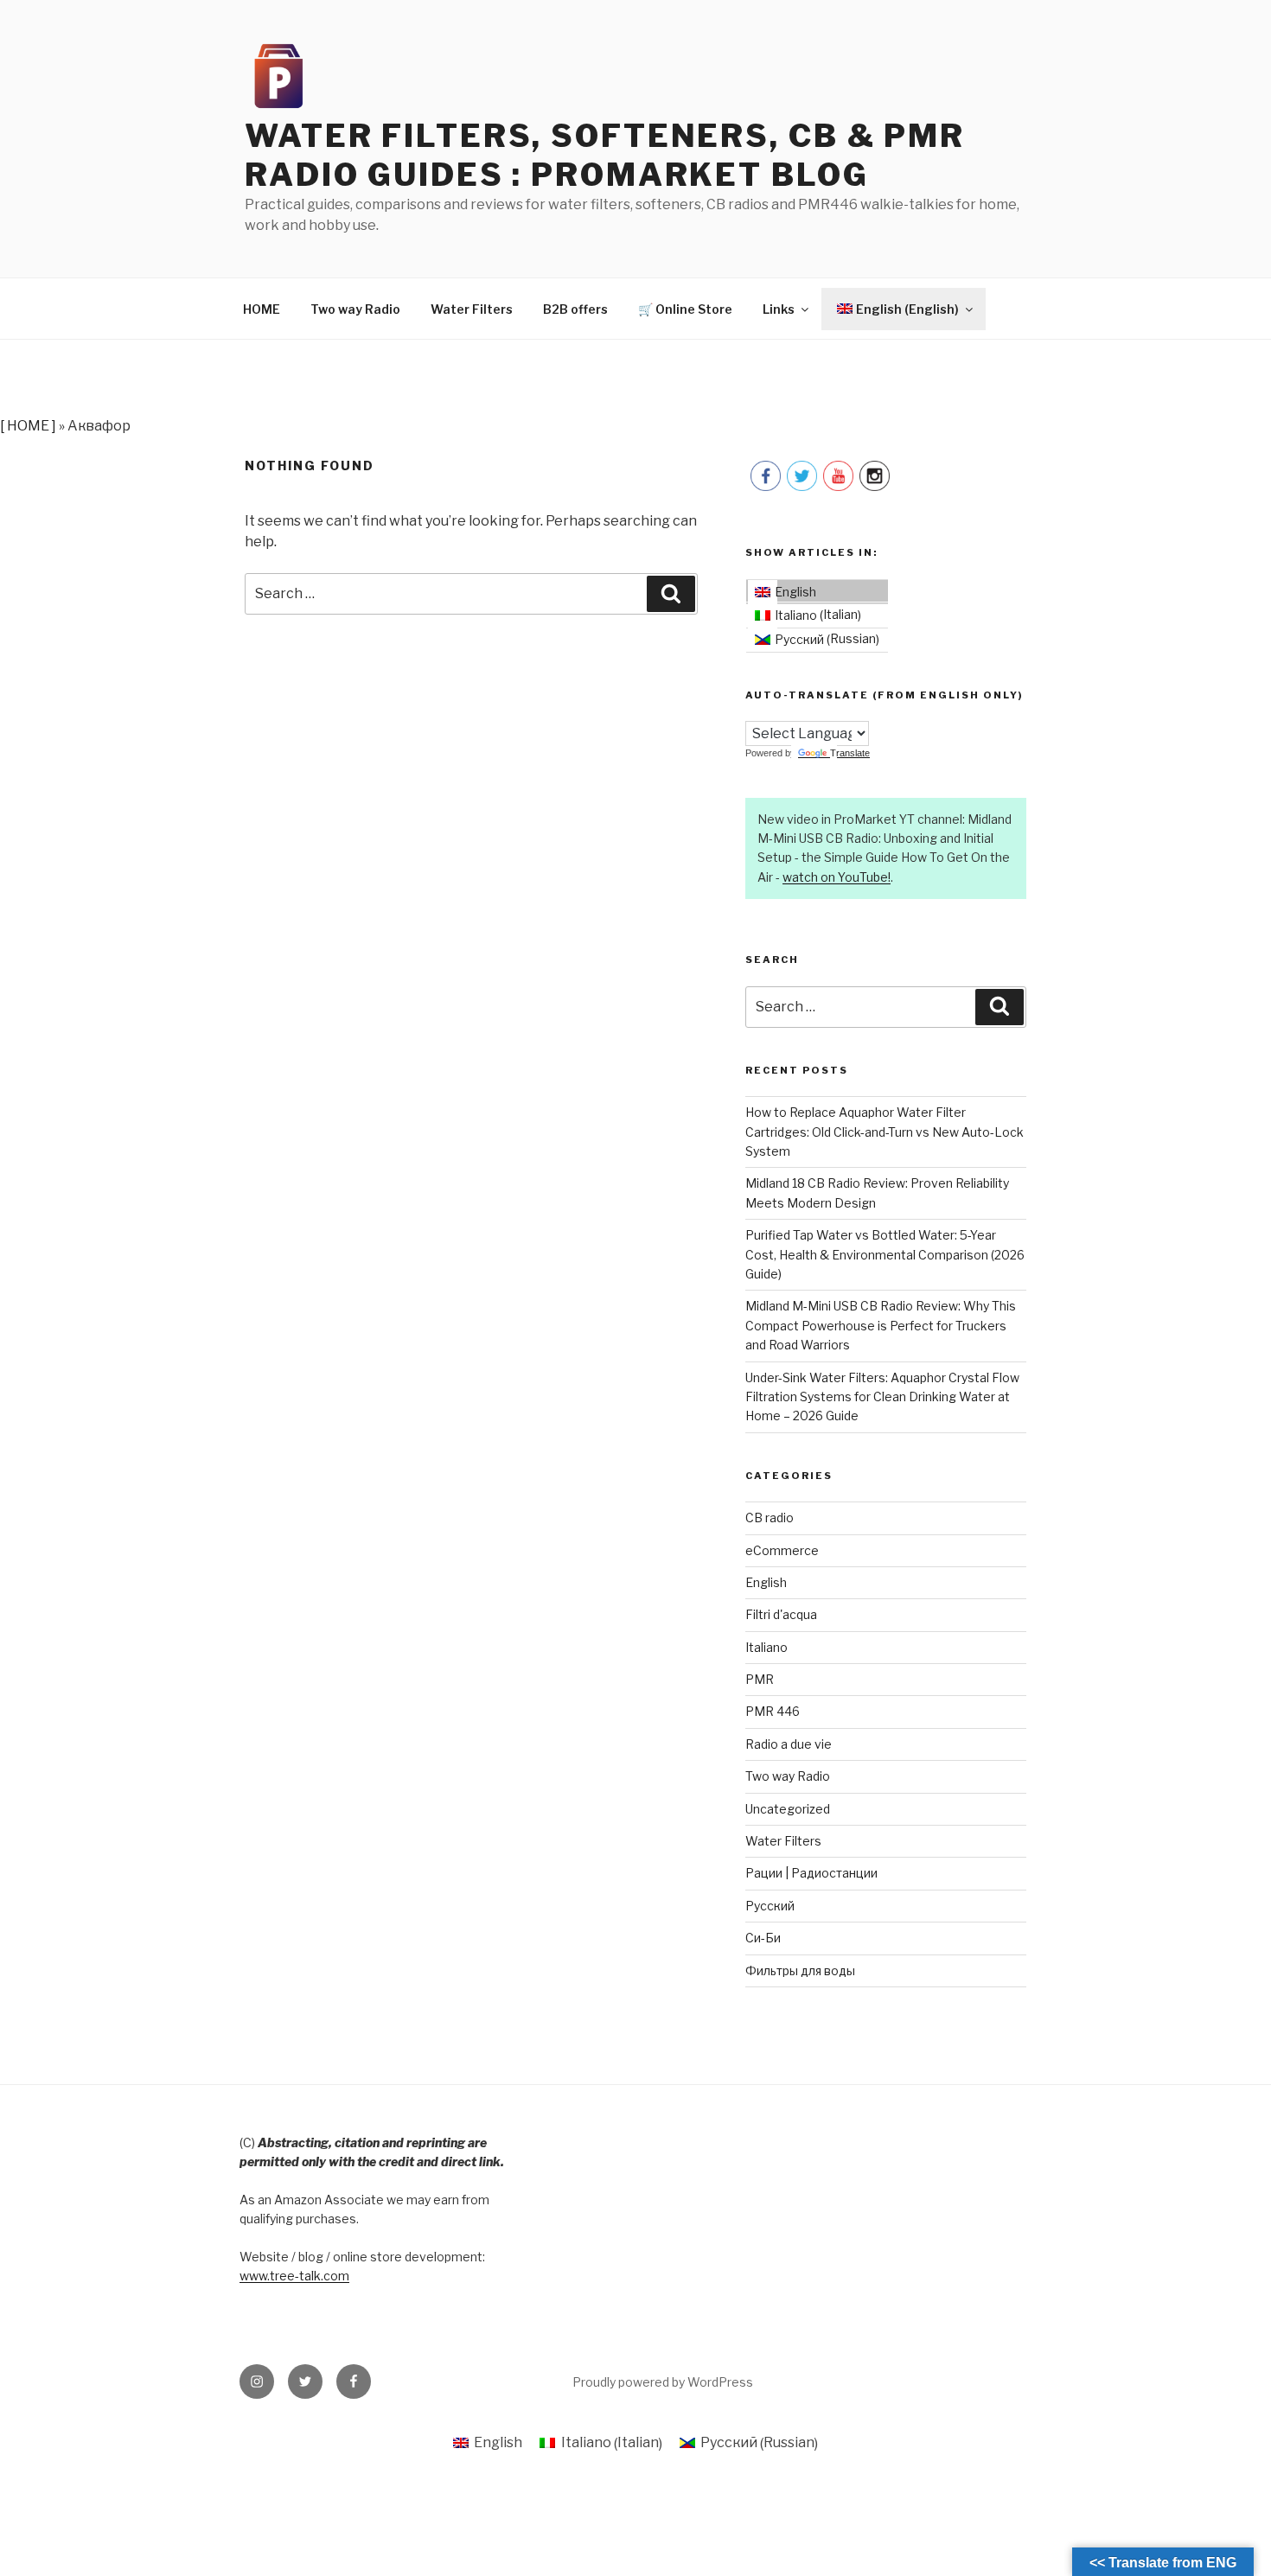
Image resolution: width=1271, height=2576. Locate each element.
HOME (262, 309)
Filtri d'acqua (781, 1614)
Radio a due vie (789, 1744)
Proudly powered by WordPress (663, 2382)
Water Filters (472, 309)
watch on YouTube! (837, 877)
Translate (850, 753)
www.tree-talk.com (294, 2276)
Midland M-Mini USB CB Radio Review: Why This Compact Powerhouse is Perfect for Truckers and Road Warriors (881, 1325)
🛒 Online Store (685, 309)
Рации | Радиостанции (811, 1873)
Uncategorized (788, 1809)
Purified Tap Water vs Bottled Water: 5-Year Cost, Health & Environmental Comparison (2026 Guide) (885, 1254)
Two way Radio (355, 309)
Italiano (766, 1647)
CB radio (770, 1518)
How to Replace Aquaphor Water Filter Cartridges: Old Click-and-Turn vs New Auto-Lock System (885, 1132)
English (766, 1582)
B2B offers (575, 309)
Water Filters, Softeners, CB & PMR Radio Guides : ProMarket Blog (605, 155)
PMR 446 (773, 1711)
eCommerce (782, 1550)
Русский (770, 1906)
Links (779, 309)
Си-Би (763, 1938)
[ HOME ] (28, 426)
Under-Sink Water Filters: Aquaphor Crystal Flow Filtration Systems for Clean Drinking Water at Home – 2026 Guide (882, 1397)
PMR (760, 1679)
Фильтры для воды (800, 1970)
